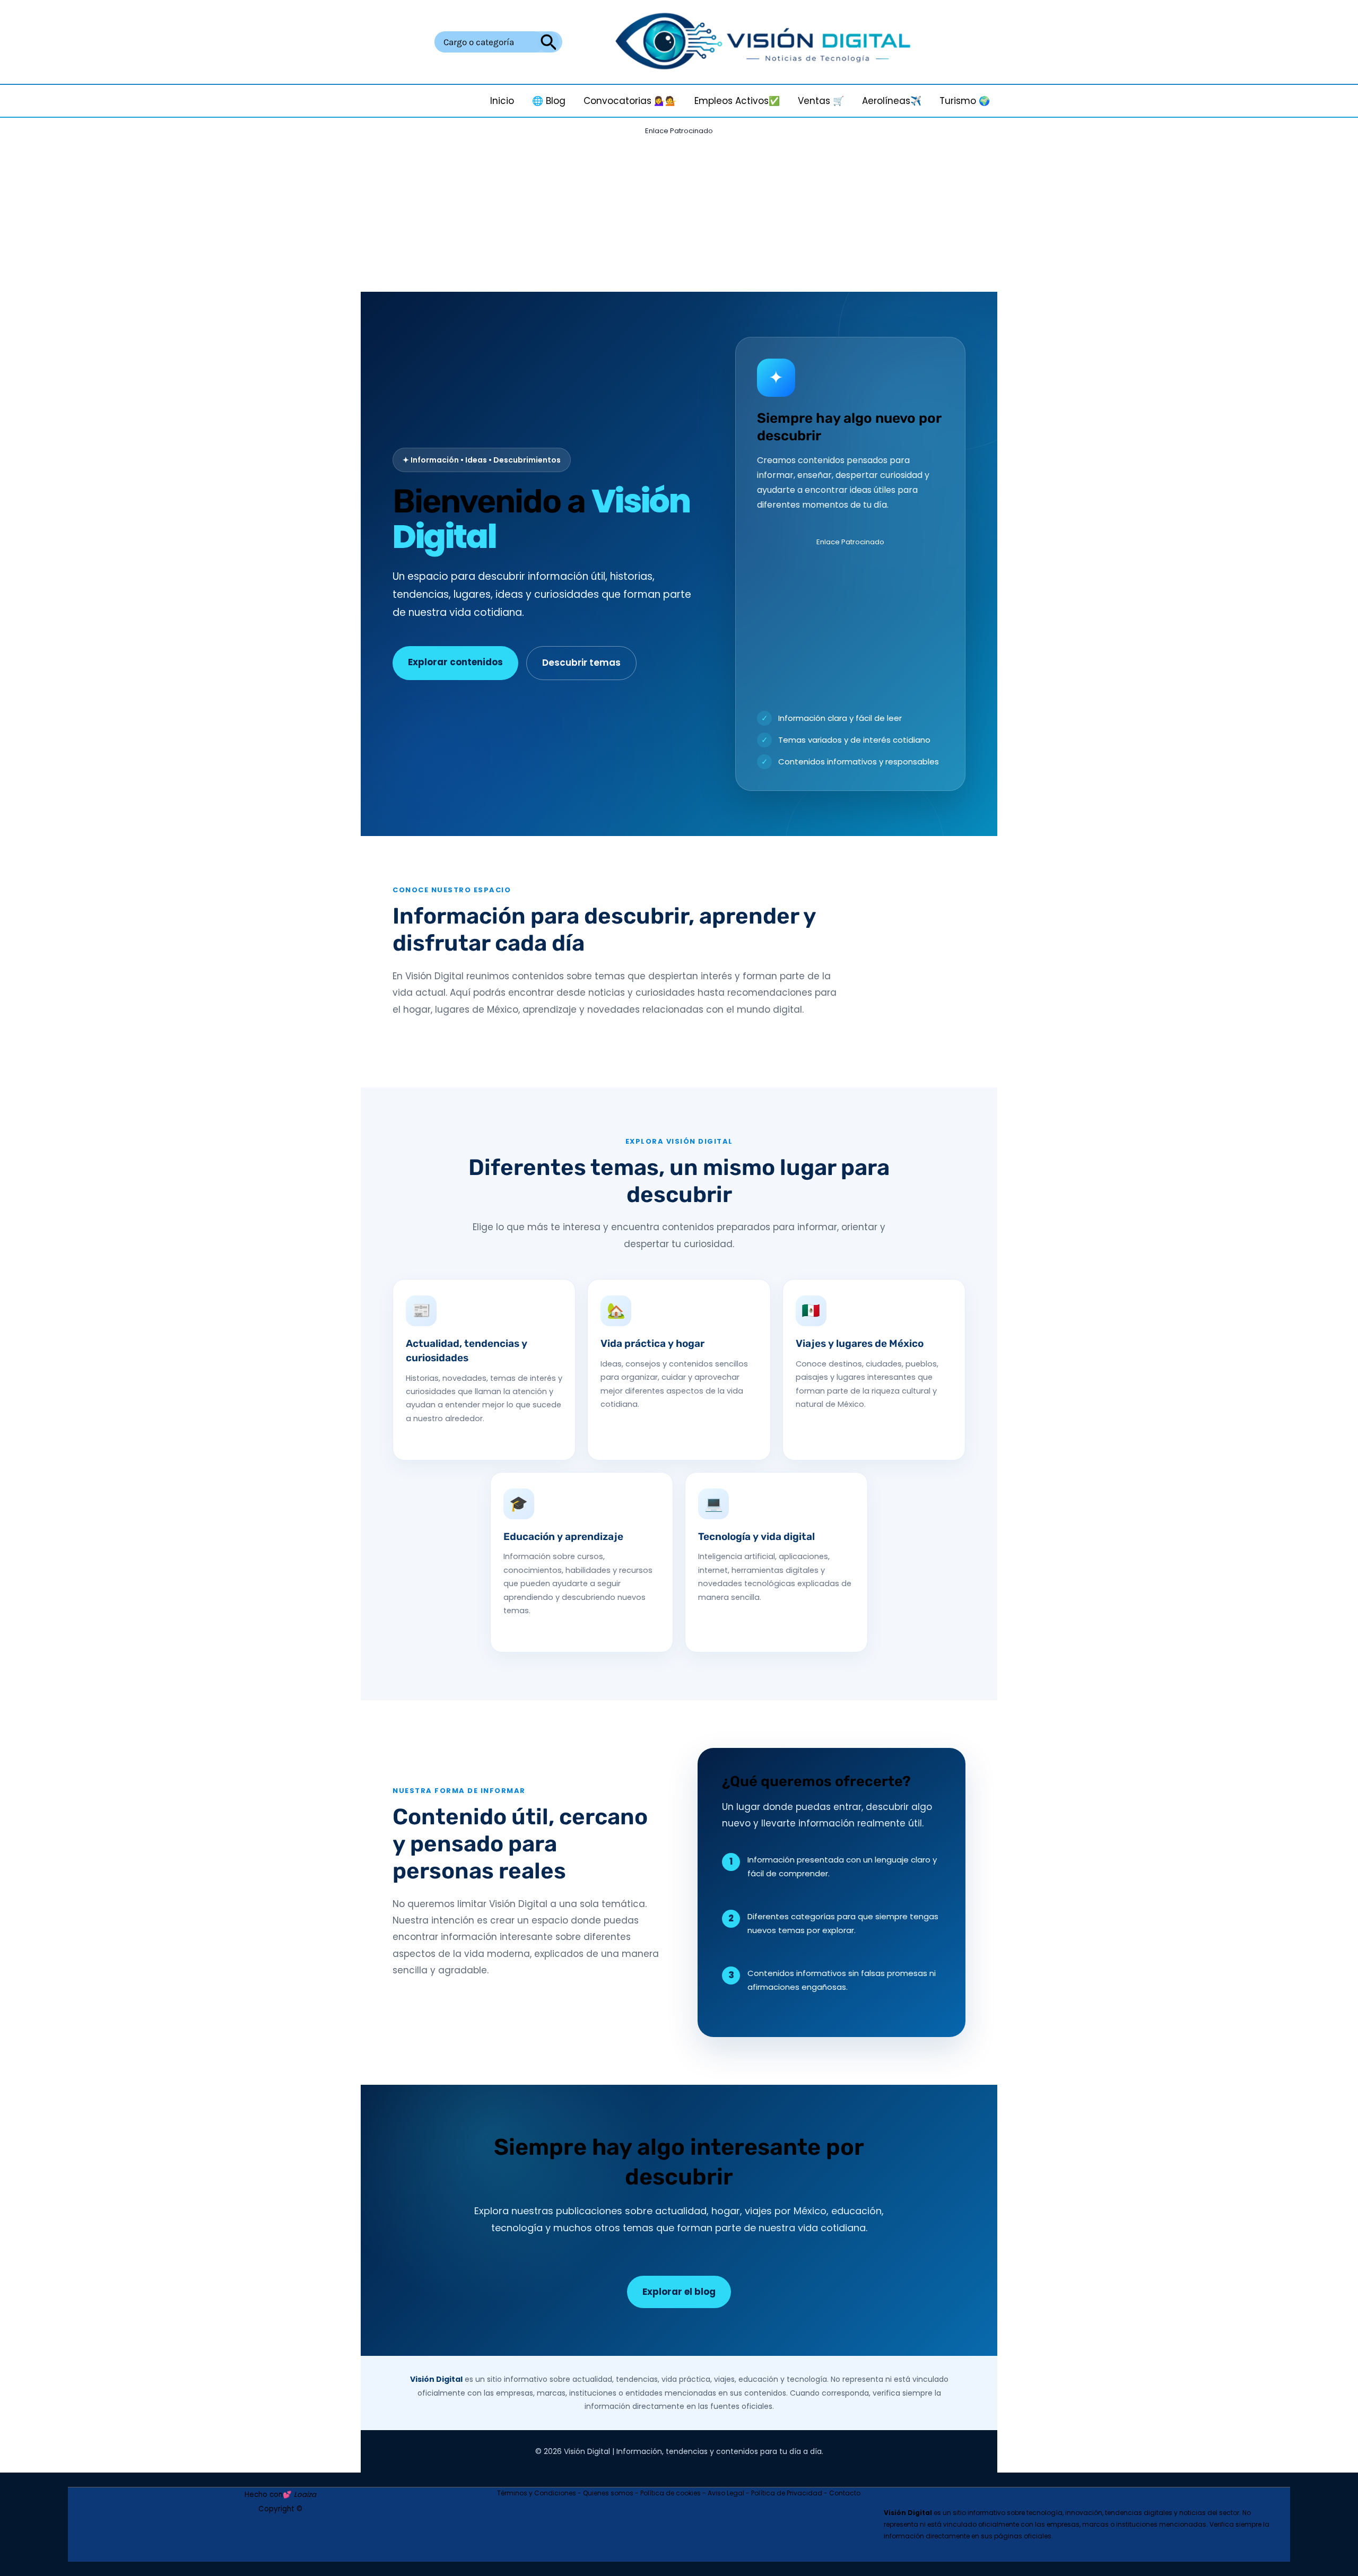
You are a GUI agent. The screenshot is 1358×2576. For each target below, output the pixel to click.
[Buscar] (549, 42)
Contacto (845, 2493)
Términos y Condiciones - (540, 2493)
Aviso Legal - (729, 2493)
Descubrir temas (581, 663)
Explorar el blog (679, 2292)
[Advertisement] (679, 213)
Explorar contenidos (455, 662)
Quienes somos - (612, 2493)
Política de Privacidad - (790, 2493)
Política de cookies (671, 2493)
